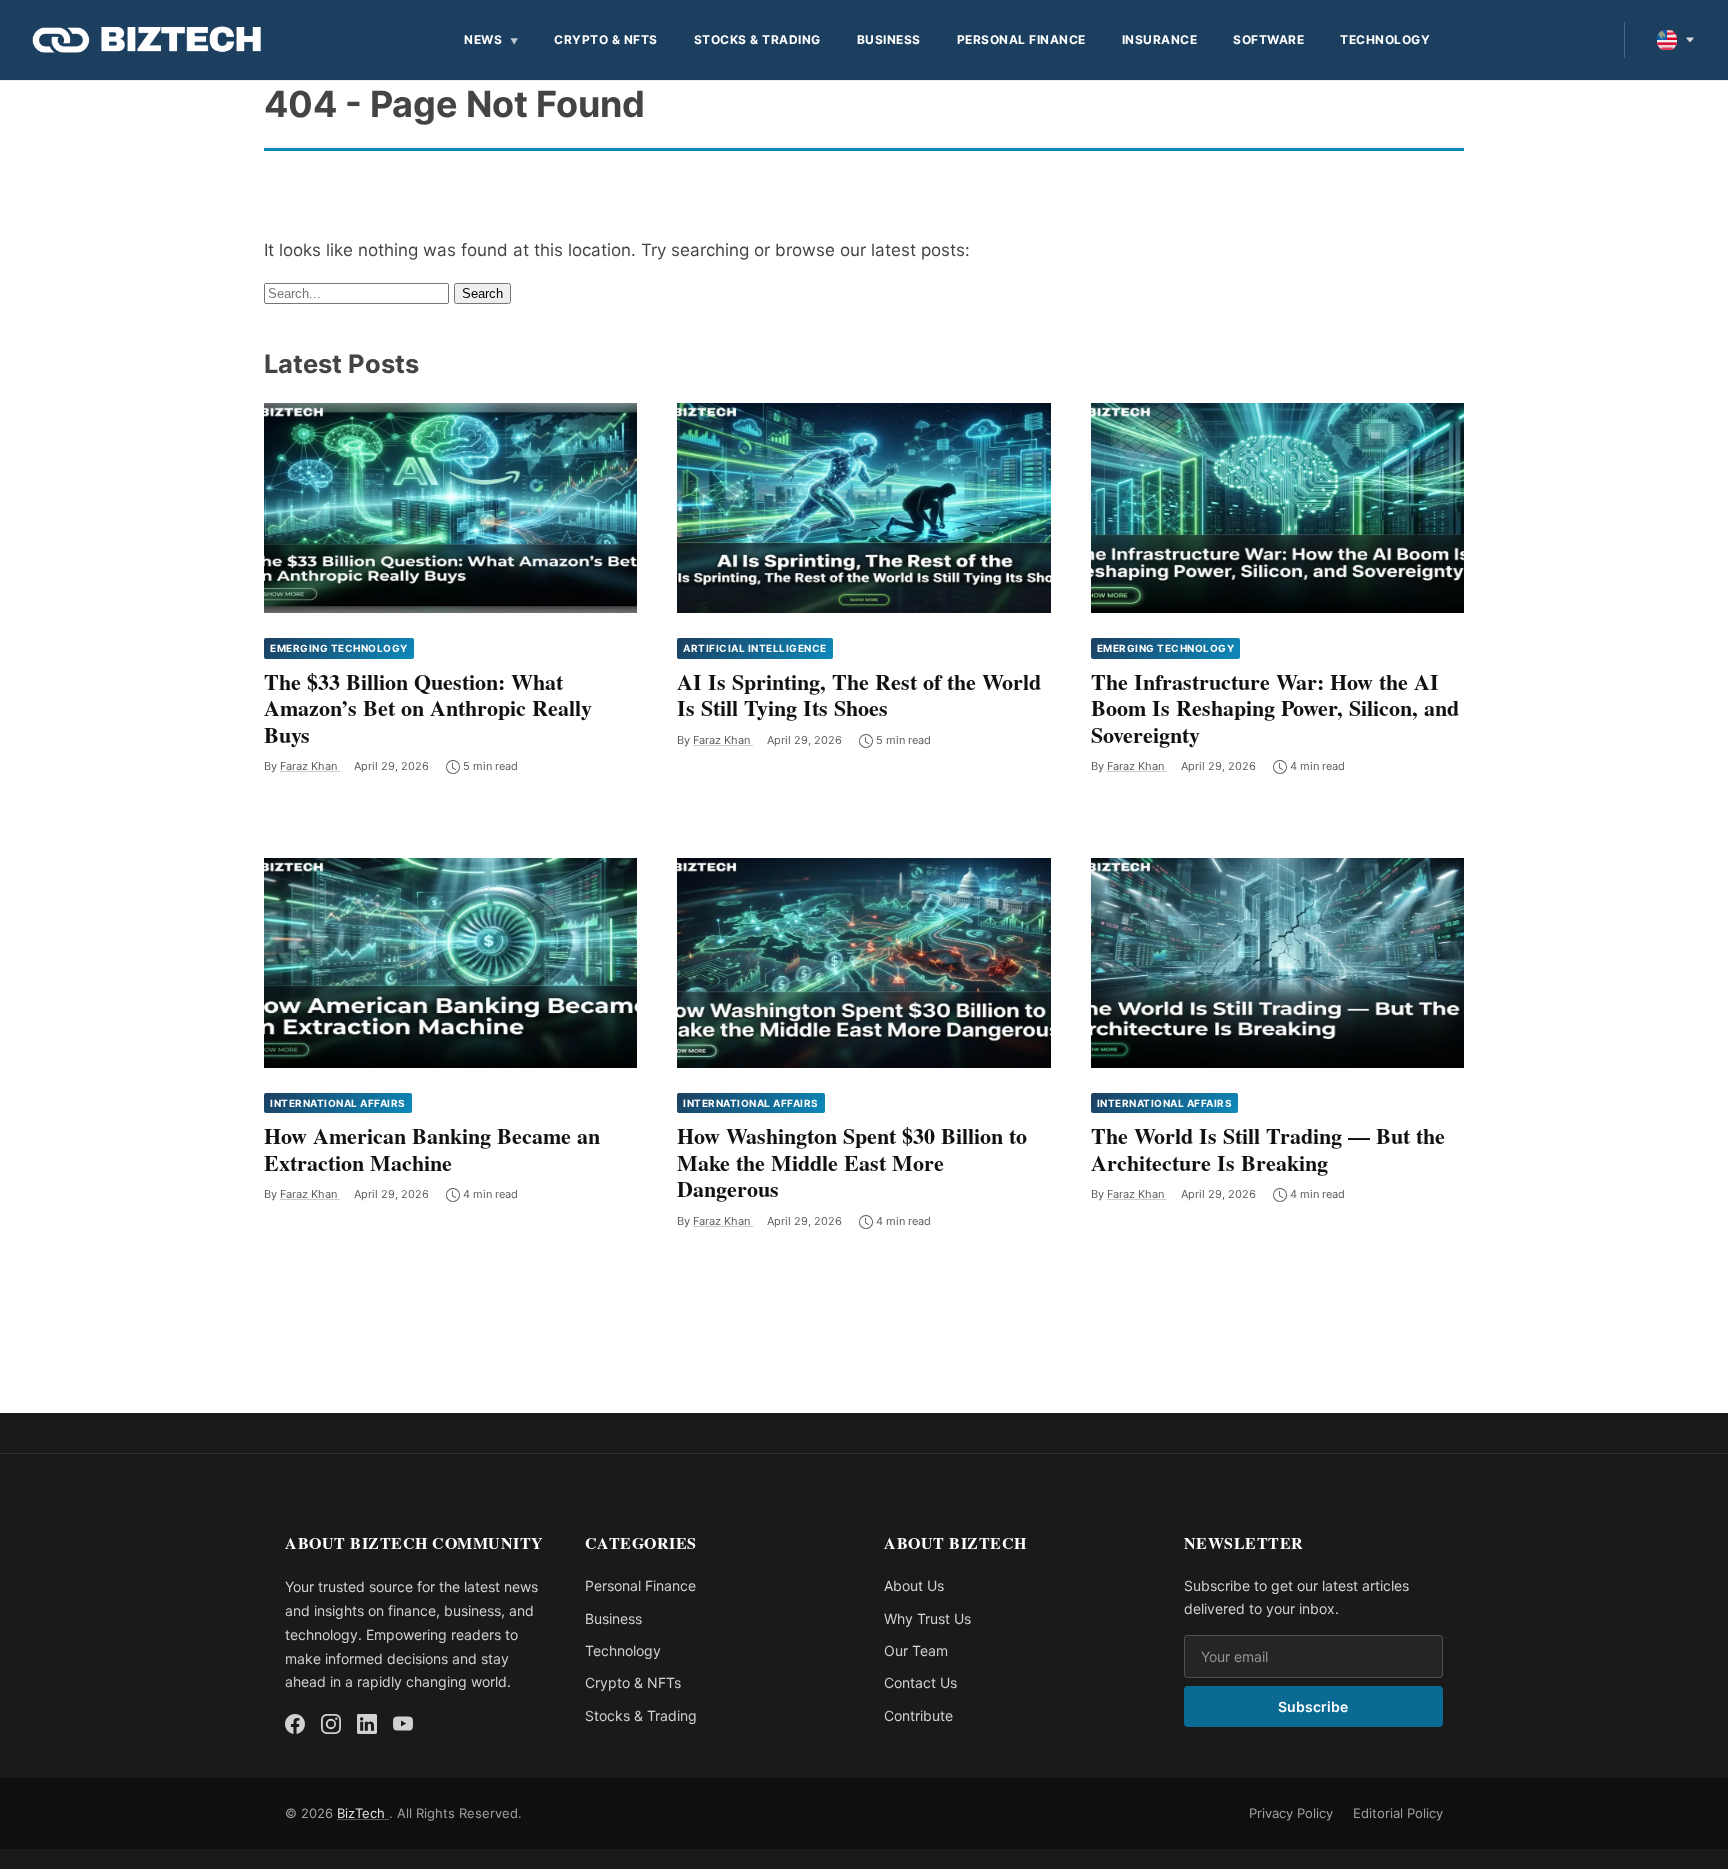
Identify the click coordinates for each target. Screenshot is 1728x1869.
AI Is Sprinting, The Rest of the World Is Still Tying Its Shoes (859, 694)
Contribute (918, 1715)
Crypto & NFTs (606, 39)
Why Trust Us (927, 1618)
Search (482, 293)
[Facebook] (295, 1724)
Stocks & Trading (757, 39)
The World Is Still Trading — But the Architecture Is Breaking (1268, 1148)
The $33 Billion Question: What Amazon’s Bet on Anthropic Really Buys (428, 708)
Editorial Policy (1398, 1813)
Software (1268, 39)
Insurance (1160, 39)
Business (889, 39)
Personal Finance (1021, 39)
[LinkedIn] (367, 1724)
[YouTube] (403, 1724)
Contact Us (920, 1682)
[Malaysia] (1676, 40)
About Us (914, 1585)
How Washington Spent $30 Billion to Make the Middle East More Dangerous (852, 1162)
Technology (1385, 39)
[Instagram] (331, 1724)
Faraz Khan (310, 766)
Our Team (916, 1650)
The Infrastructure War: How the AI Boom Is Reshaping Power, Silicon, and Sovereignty (1275, 708)
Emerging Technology (339, 648)
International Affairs (338, 1103)
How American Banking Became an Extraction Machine (432, 1148)
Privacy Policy (1291, 1813)
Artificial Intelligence (755, 648)
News (483, 39)
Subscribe (1313, 1706)
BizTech (363, 1813)
